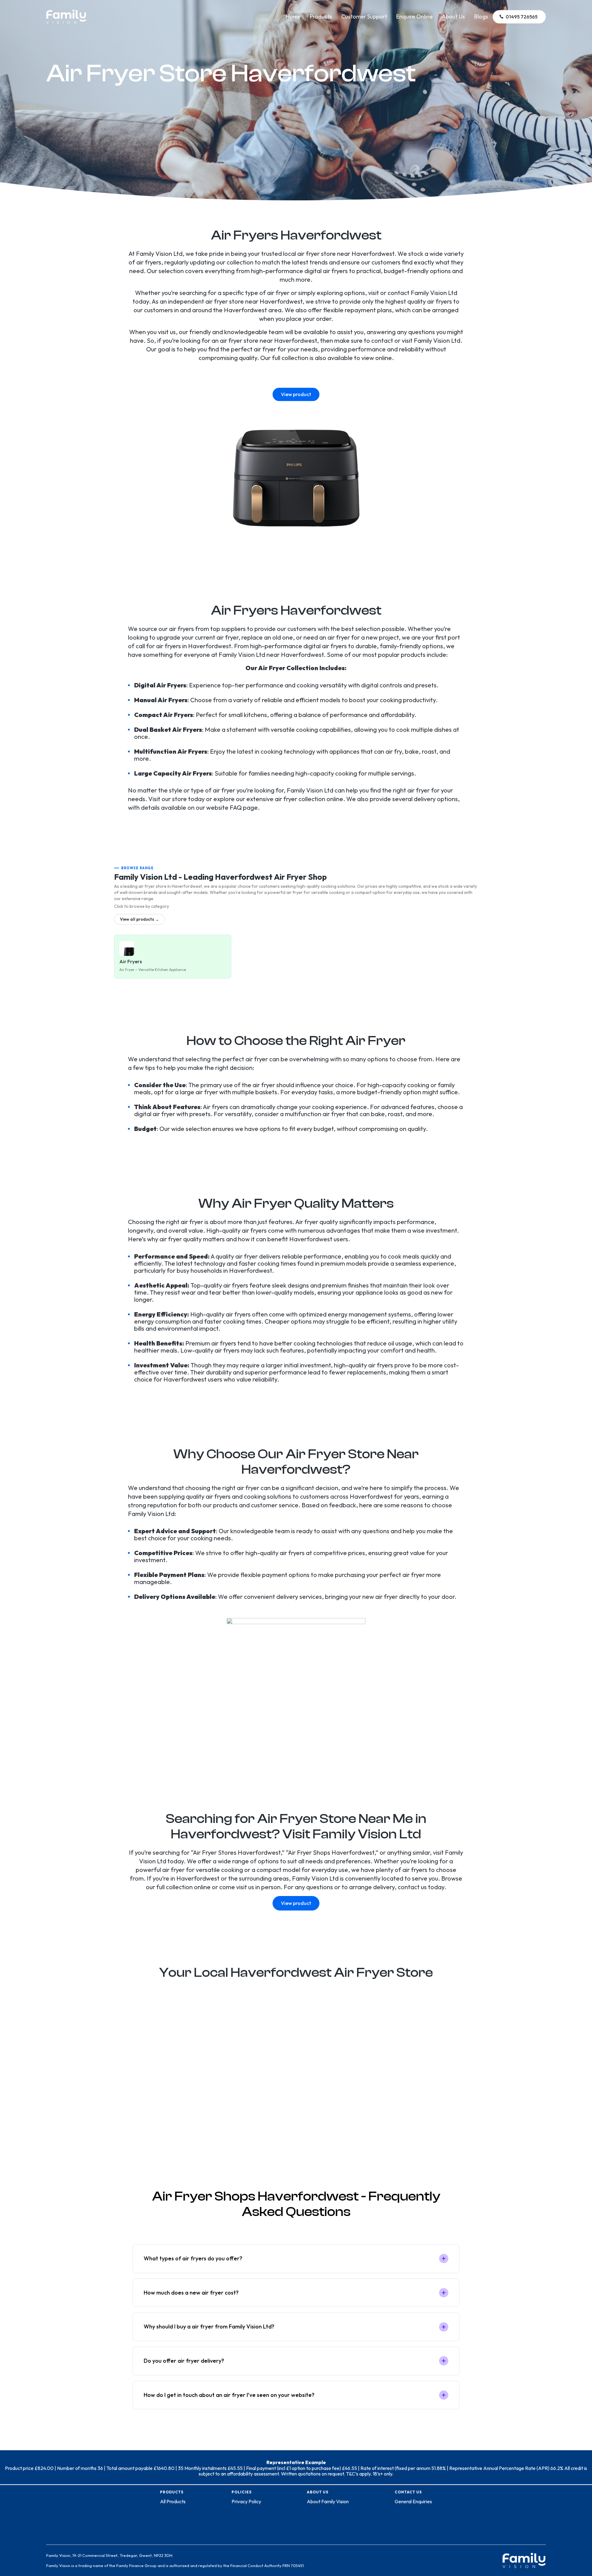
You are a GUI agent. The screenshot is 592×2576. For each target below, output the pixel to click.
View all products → (140, 919)
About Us (453, 16)
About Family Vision (328, 2501)
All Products (173, 2501)
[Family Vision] (66, 13)
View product (296, 394)
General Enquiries (413, 2501)
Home (293, 16)
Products (321, 16)
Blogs (481, 16)
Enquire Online (414, 16)
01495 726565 (522, 17)
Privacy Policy (246, 2501)
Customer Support (364, 16)
